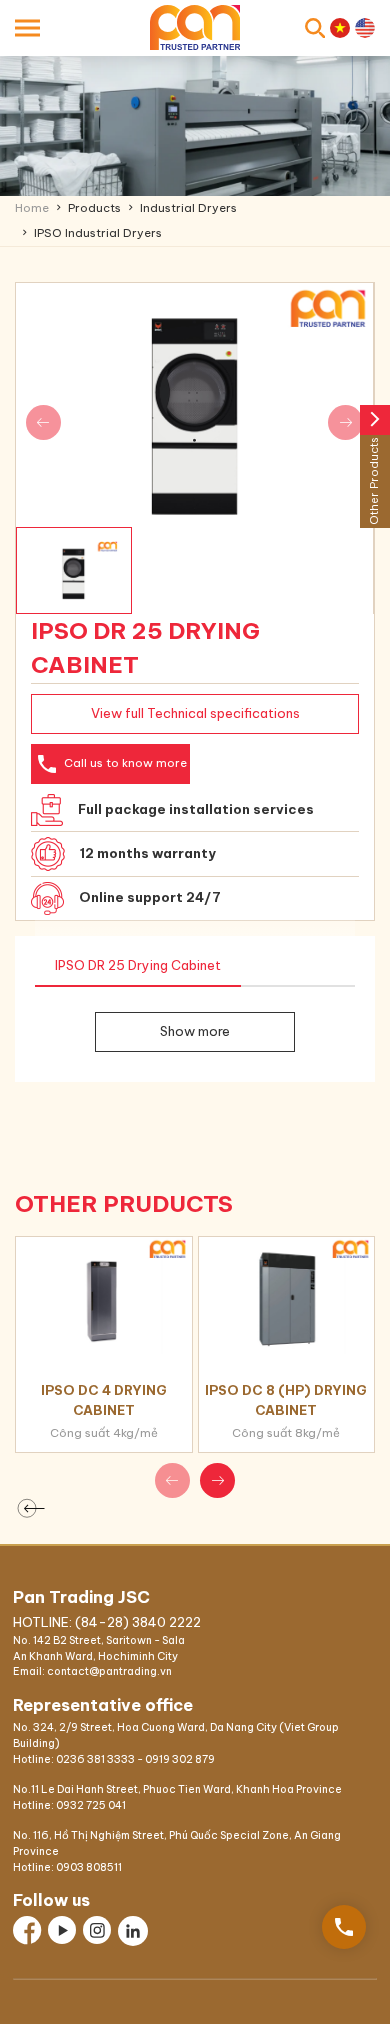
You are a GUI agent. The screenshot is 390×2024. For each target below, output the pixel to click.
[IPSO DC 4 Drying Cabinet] (104, 1295)
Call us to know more (111, 764)
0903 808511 (89, 1867)
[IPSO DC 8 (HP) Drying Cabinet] (287, 1295)
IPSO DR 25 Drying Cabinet (138, 965)
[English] (365, 28)
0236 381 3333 (95, 1759)
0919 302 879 (180, 1759)
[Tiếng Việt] (340, 28)
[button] (217, 1480)
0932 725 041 (91, 1805)
